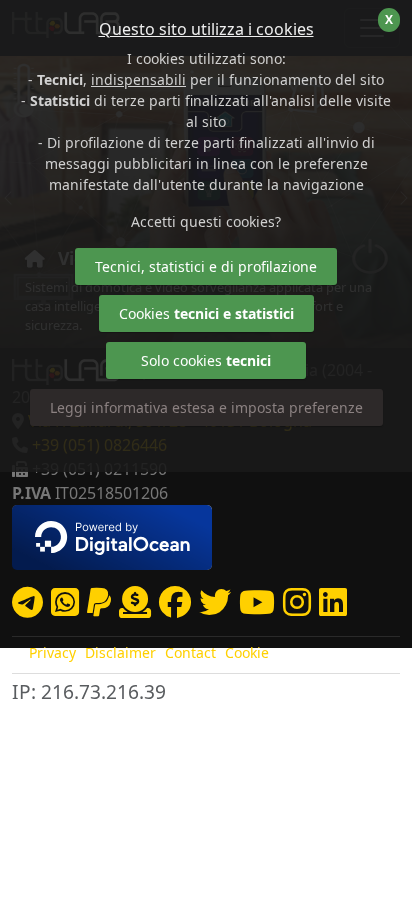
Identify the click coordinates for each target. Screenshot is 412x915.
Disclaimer (120, 652)
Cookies (206, 313)
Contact (190, 652)
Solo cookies (206, 360)
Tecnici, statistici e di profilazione (206, 266)
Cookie (247, 652)
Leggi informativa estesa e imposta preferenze (206, 407)
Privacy (52, 652)
